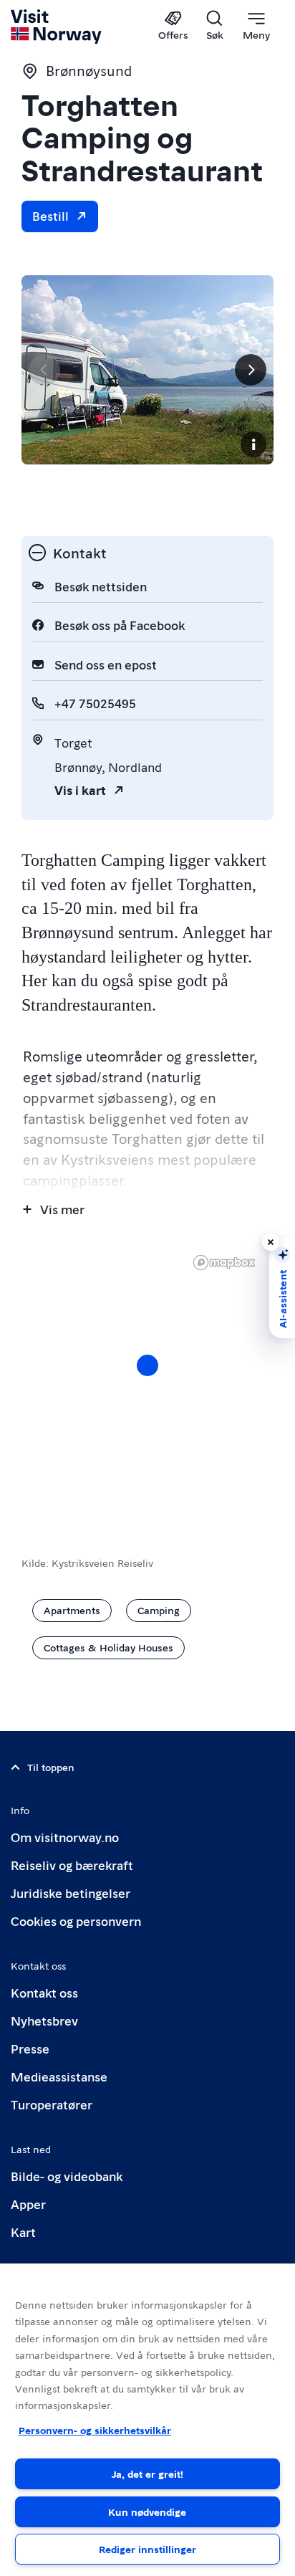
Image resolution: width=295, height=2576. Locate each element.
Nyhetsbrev (44, 2020)
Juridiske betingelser (71, 1893)
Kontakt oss (44, 1992)
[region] (147, 2420)
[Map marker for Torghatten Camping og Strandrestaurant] (147, 1365)
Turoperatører (52, 2104)
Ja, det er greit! (147, 2474)
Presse (30, 2048)
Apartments (72, 1610)
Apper (28, 2204)
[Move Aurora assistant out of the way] (271, 1242)
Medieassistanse (59, 2076)
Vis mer (62, 1209)
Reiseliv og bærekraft (72, 1865)
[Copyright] (253, 444)
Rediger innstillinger (147, 2549)
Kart (23, 2232)
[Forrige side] (44, 370)
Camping (159, 1610)
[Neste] (251, 370)
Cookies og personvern (76, 1921)
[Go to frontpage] (57, 27)
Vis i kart (80, 790)
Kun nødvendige (147, 2511)
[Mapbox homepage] (224, 1263)
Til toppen (51, 1767)
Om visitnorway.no (65, 1837)
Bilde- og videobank (67, 2176)
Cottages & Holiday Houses (108, 1647)
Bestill (50, 215)
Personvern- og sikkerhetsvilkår (95, 2430)
